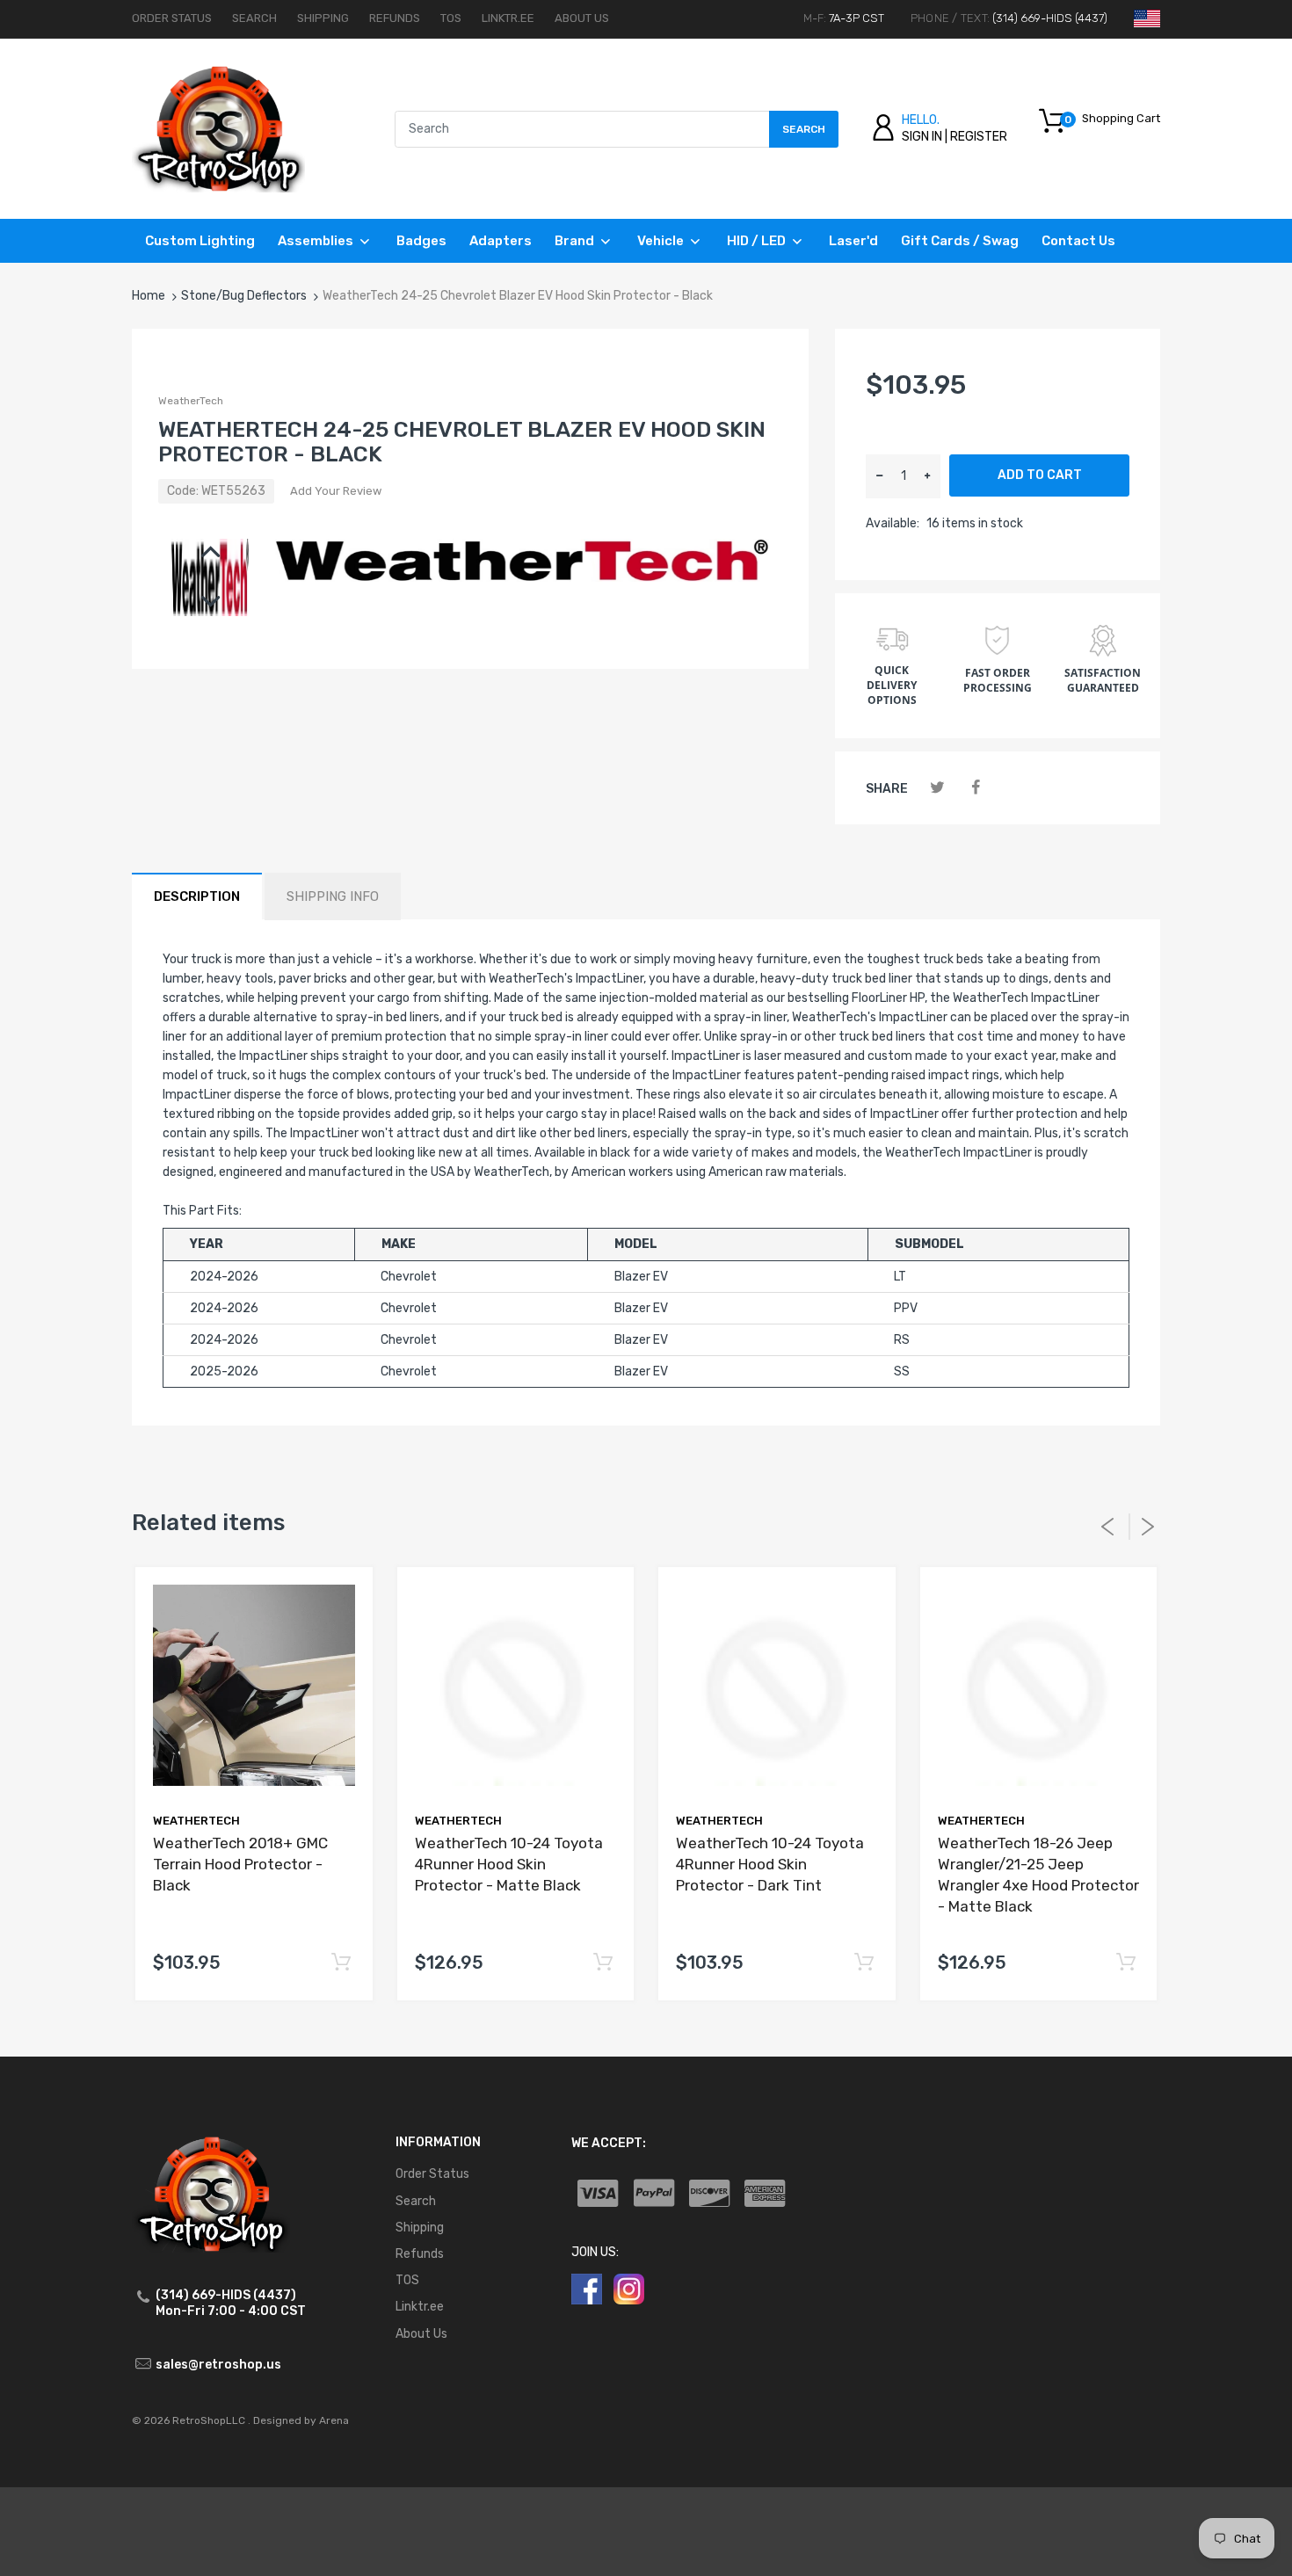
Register (979, 137)
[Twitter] (937, 788)
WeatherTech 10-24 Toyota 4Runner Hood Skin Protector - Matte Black (509, 1864)
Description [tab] (197, 896)
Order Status (172, 18)
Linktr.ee (508, 18)
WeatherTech (191, 401)
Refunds (395, 18)
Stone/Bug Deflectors (244, 296)
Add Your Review (336, 491)
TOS (451, 18)
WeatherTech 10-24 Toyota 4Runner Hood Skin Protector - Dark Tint (770, 1864)
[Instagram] (629, 2288)
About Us (582, 18)
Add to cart (1040, 475)
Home (149, 296)
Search (254, 18)
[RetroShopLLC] (218, 128)
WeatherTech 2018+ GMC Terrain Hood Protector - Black (240, 1864)
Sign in (922, 137)
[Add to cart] (341, 1963)
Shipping (323, 18)
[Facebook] (975, 788)
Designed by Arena (301, 2420)
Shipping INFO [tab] (333, 896)
